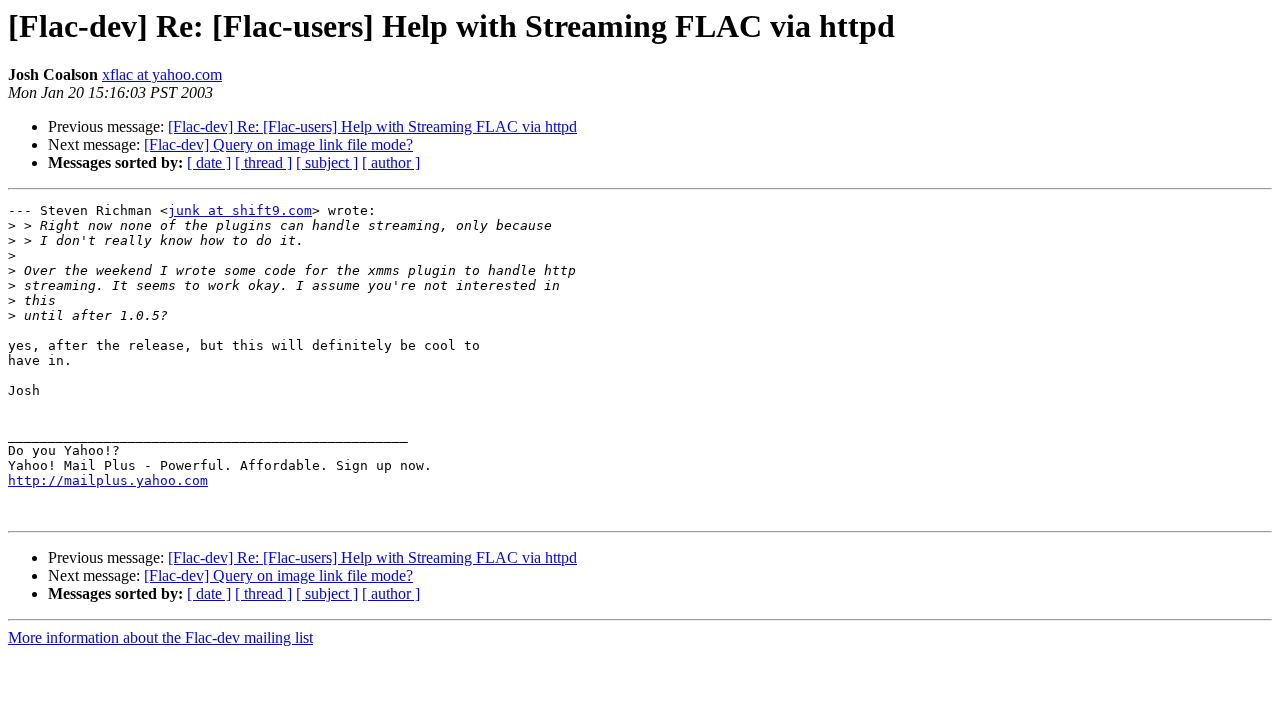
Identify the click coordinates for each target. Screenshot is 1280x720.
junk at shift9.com (240, 210)
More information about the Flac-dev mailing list (160, 637)
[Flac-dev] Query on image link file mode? (278, 144)
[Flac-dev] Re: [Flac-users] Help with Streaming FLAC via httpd (372, 126)
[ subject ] (327, 162)
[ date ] (209, 162)
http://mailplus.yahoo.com (108, 480)
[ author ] (391, 162)
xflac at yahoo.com (162, 74)
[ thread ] (263, 162)
